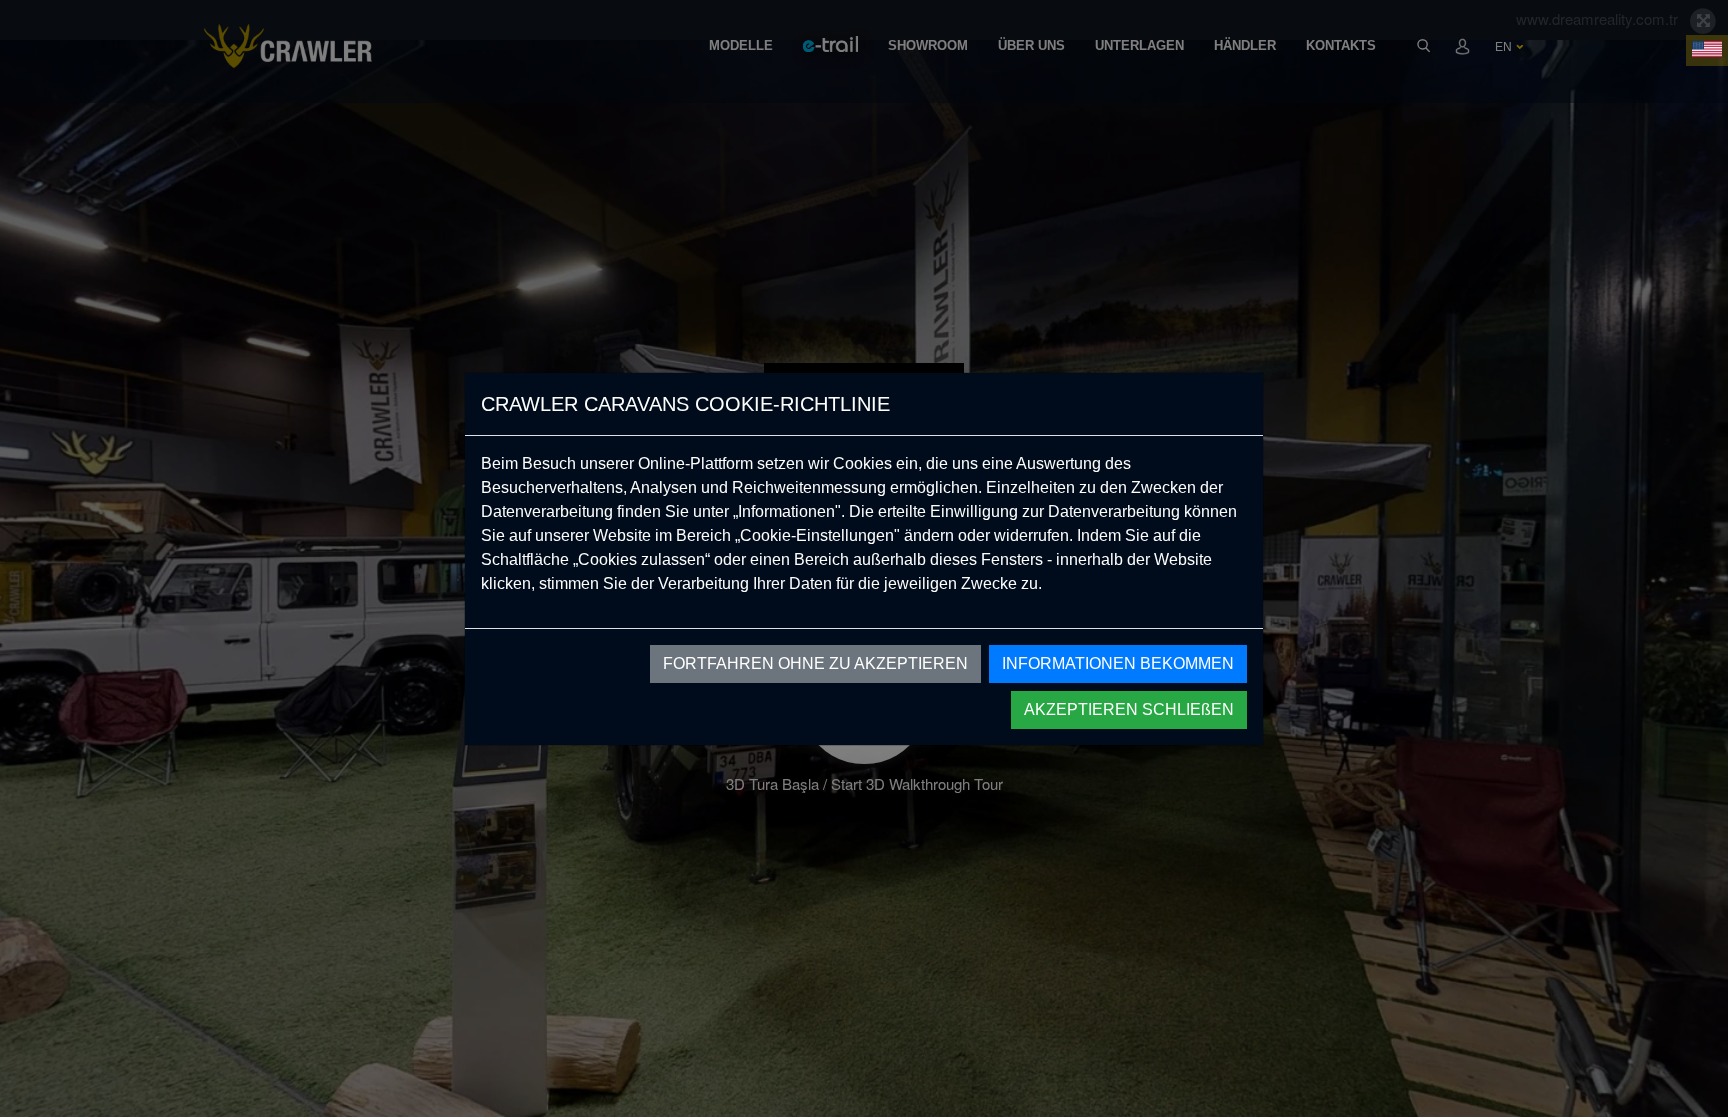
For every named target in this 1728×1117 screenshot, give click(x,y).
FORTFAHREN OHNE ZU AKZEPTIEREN (815, 663)
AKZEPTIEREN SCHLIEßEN (1129, 709)
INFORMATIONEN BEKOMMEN (1118, 663)
